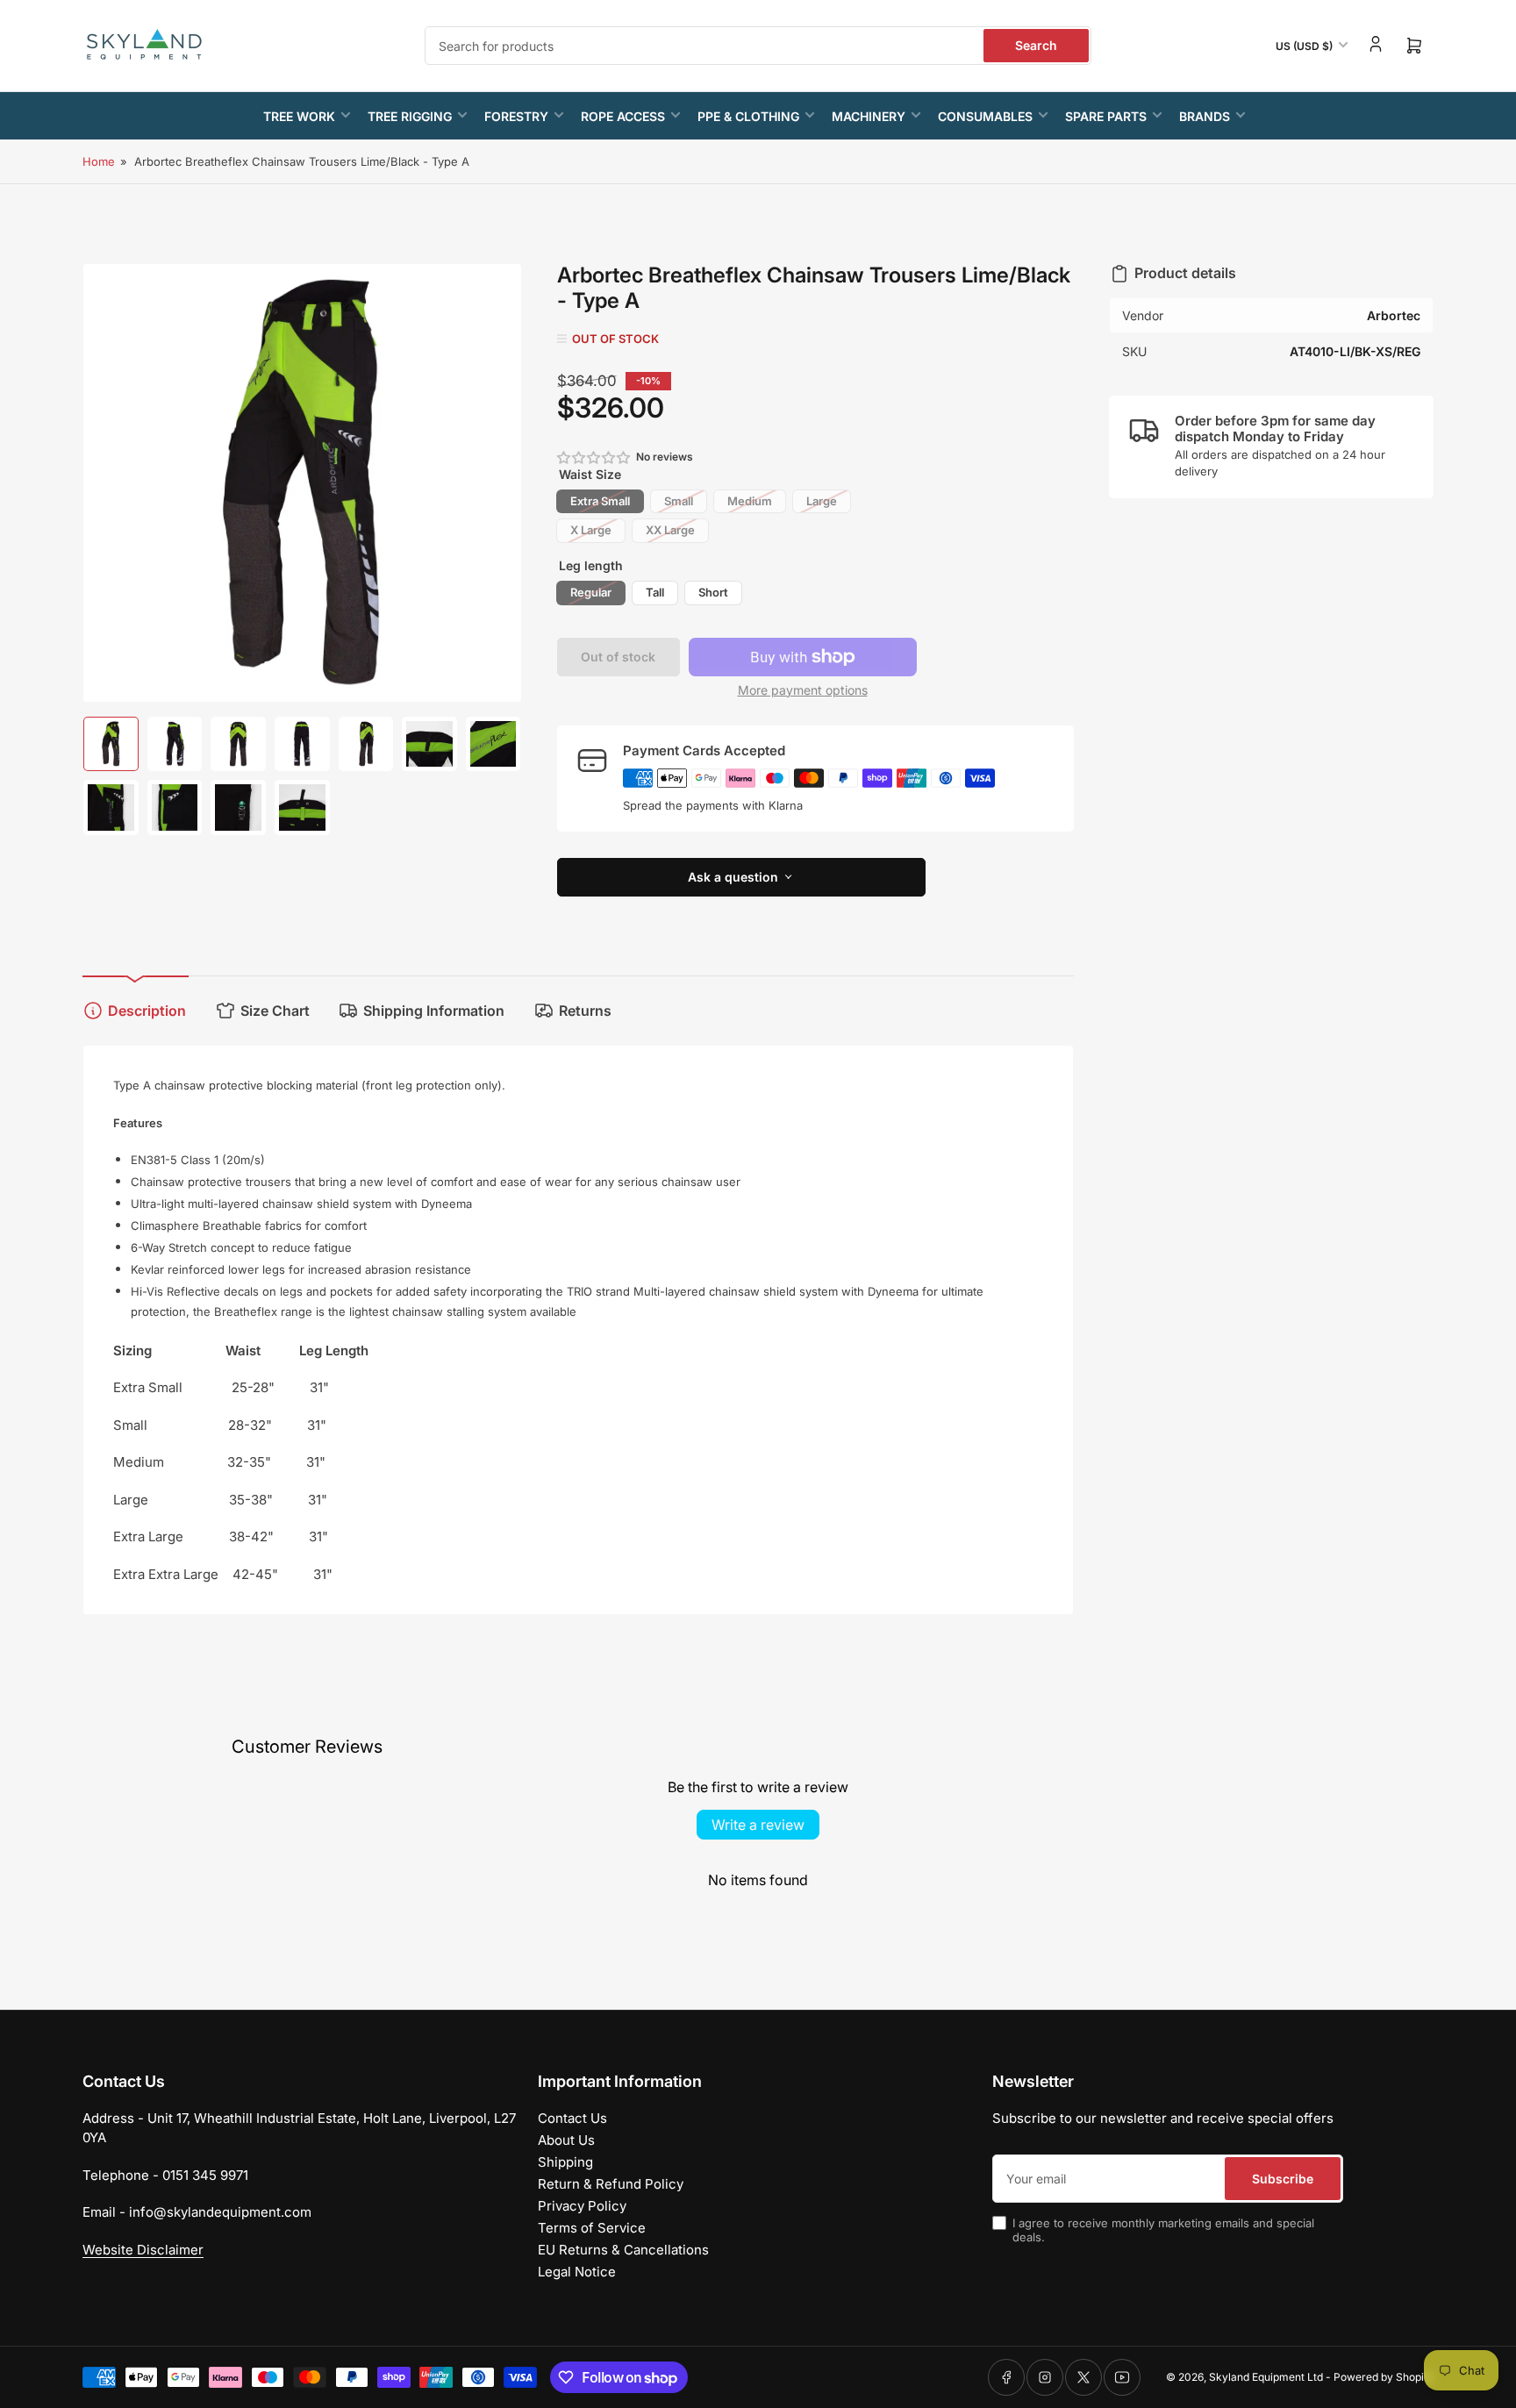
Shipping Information (434, 1011)
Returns (585, 1011)
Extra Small (600, 501)
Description (147, 1011)
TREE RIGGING (410, 116)
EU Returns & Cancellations (623, 2250)
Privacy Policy (582, 2206)
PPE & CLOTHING (748, 116)
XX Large (670, 530)
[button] (595, 457)
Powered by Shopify (1384, 2377)
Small (679, 501)
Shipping (565, 2162)
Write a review (758, 1825)
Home (99, 161)
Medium (750, 501)
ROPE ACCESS (623, 116)
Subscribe (1283, 2179)
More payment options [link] (803, 690)
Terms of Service (592, 2228)
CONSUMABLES (985, 116)
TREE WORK (299, 116)
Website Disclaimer (143, 2250)
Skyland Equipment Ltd (1266, 2377)
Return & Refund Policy (611, 2184)
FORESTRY (516, 116)
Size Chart (275, 1011)
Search (1036, 45)
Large (822, 501)
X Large (591, 530)
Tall (655, 592)
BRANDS (1205, 116)
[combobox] (758, 46)
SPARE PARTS (1106, 116)
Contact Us (572, 2118)
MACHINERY (869, 116)
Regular (591, 592)
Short (713, 592)
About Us (566, 2140)
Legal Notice (577, 2272)
